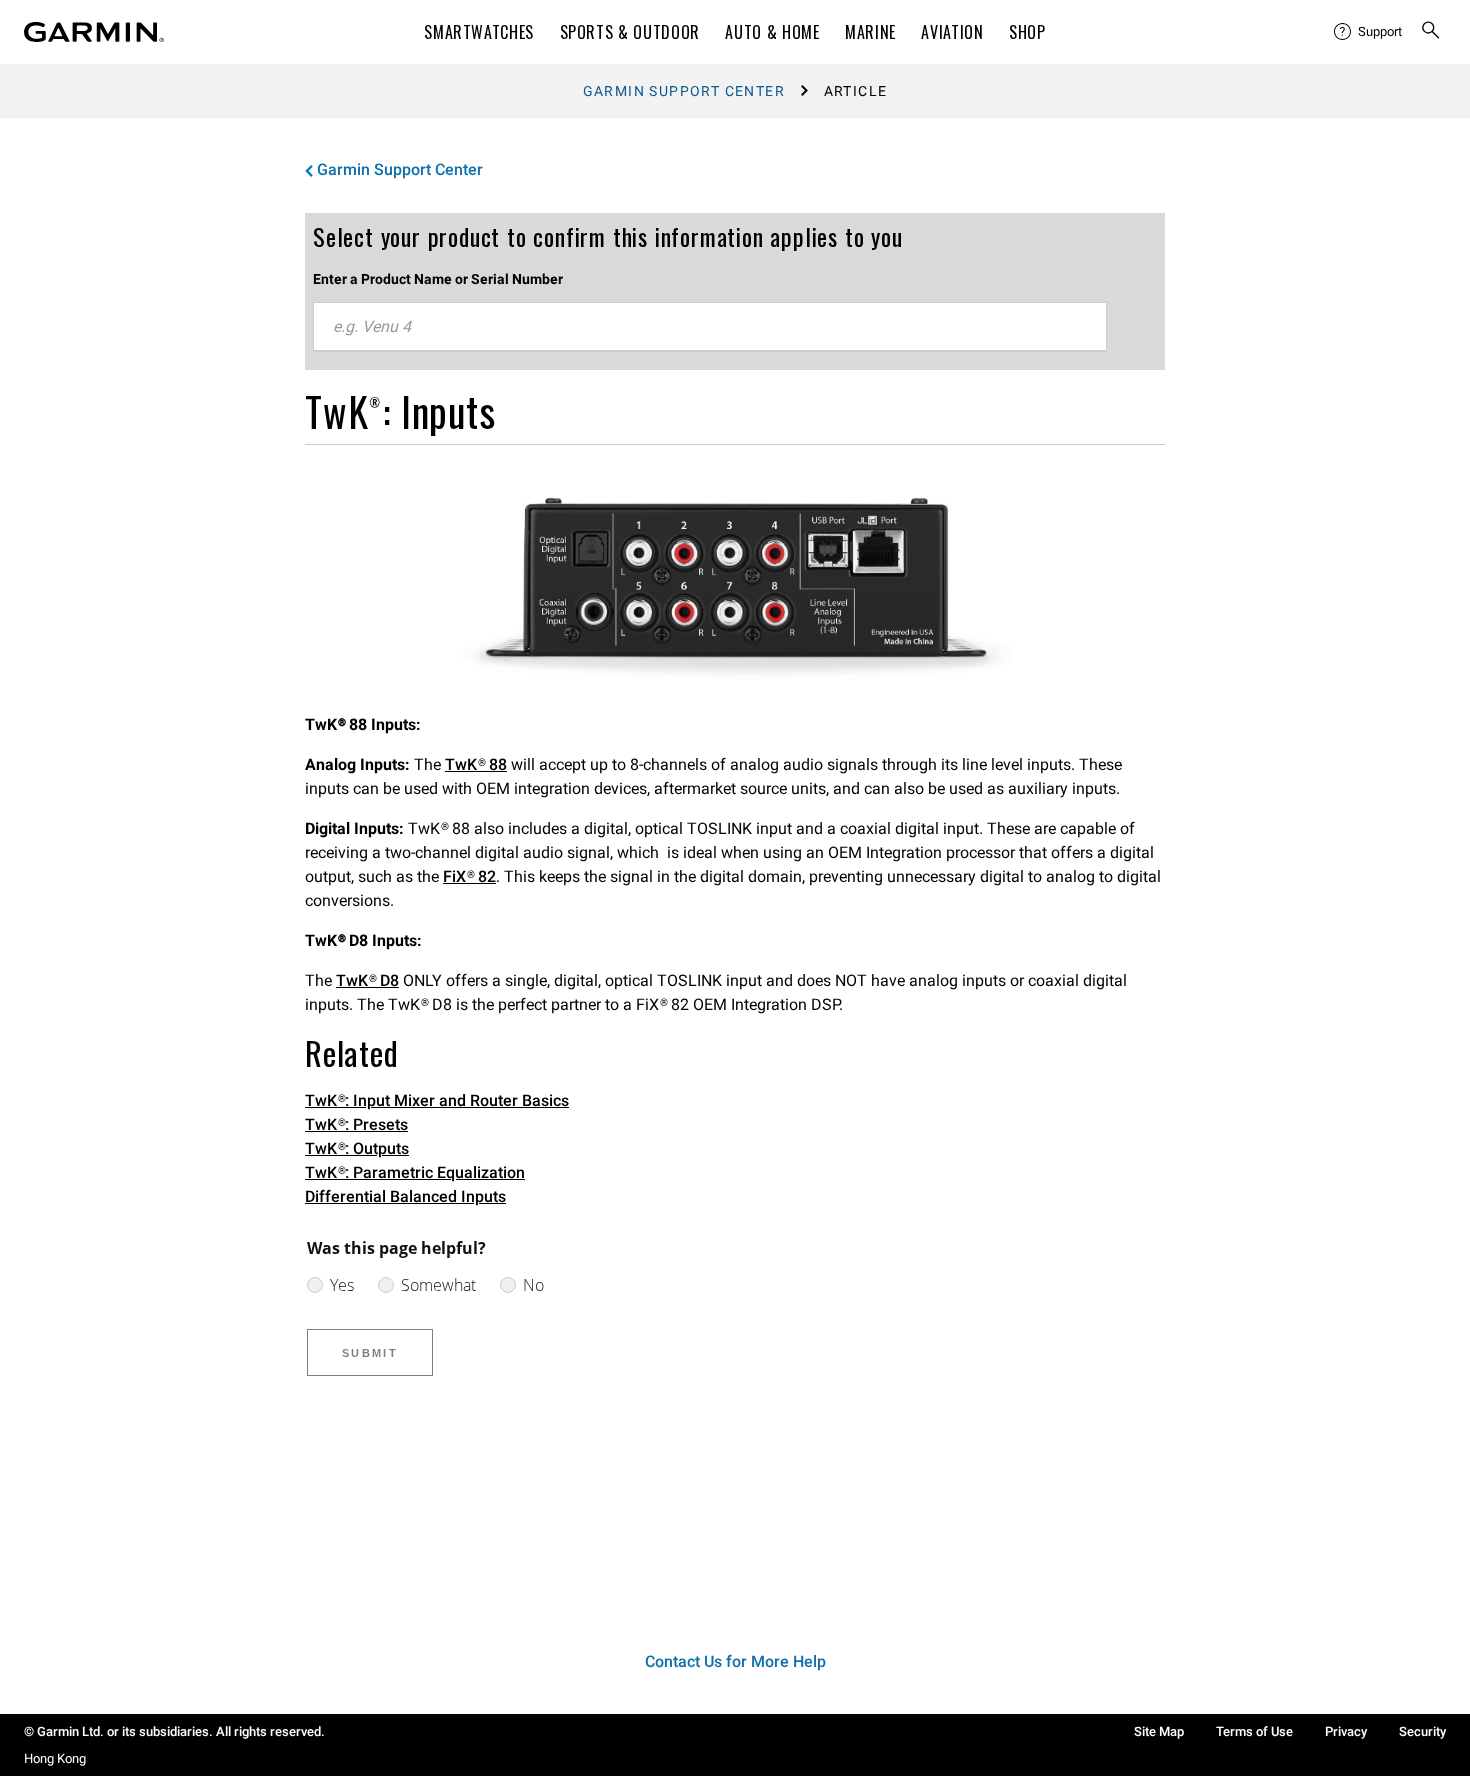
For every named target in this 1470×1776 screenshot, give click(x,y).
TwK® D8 (367, 980)
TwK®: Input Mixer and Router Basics (437, 1100)
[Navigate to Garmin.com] (94, 32)
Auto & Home (772, 32)
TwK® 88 (476, 764)
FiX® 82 (469, 876)
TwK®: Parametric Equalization (415, 1172)
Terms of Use (1254, 1731)
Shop (1027, 32)
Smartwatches (479, 32)
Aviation (952, 32)
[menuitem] (1369, 32)
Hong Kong (55, 1758)
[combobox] (710, 327)
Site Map (1159, 1731)
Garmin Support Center (684, 91)
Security (1422, 1731)
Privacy (1346, 1731)
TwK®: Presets (356, 1124)
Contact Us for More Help (735, 1661)
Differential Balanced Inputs (405, 1196)
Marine (870, 32)
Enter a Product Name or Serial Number (438, 279)
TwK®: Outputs (357, 1148)
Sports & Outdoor (630, 32)
